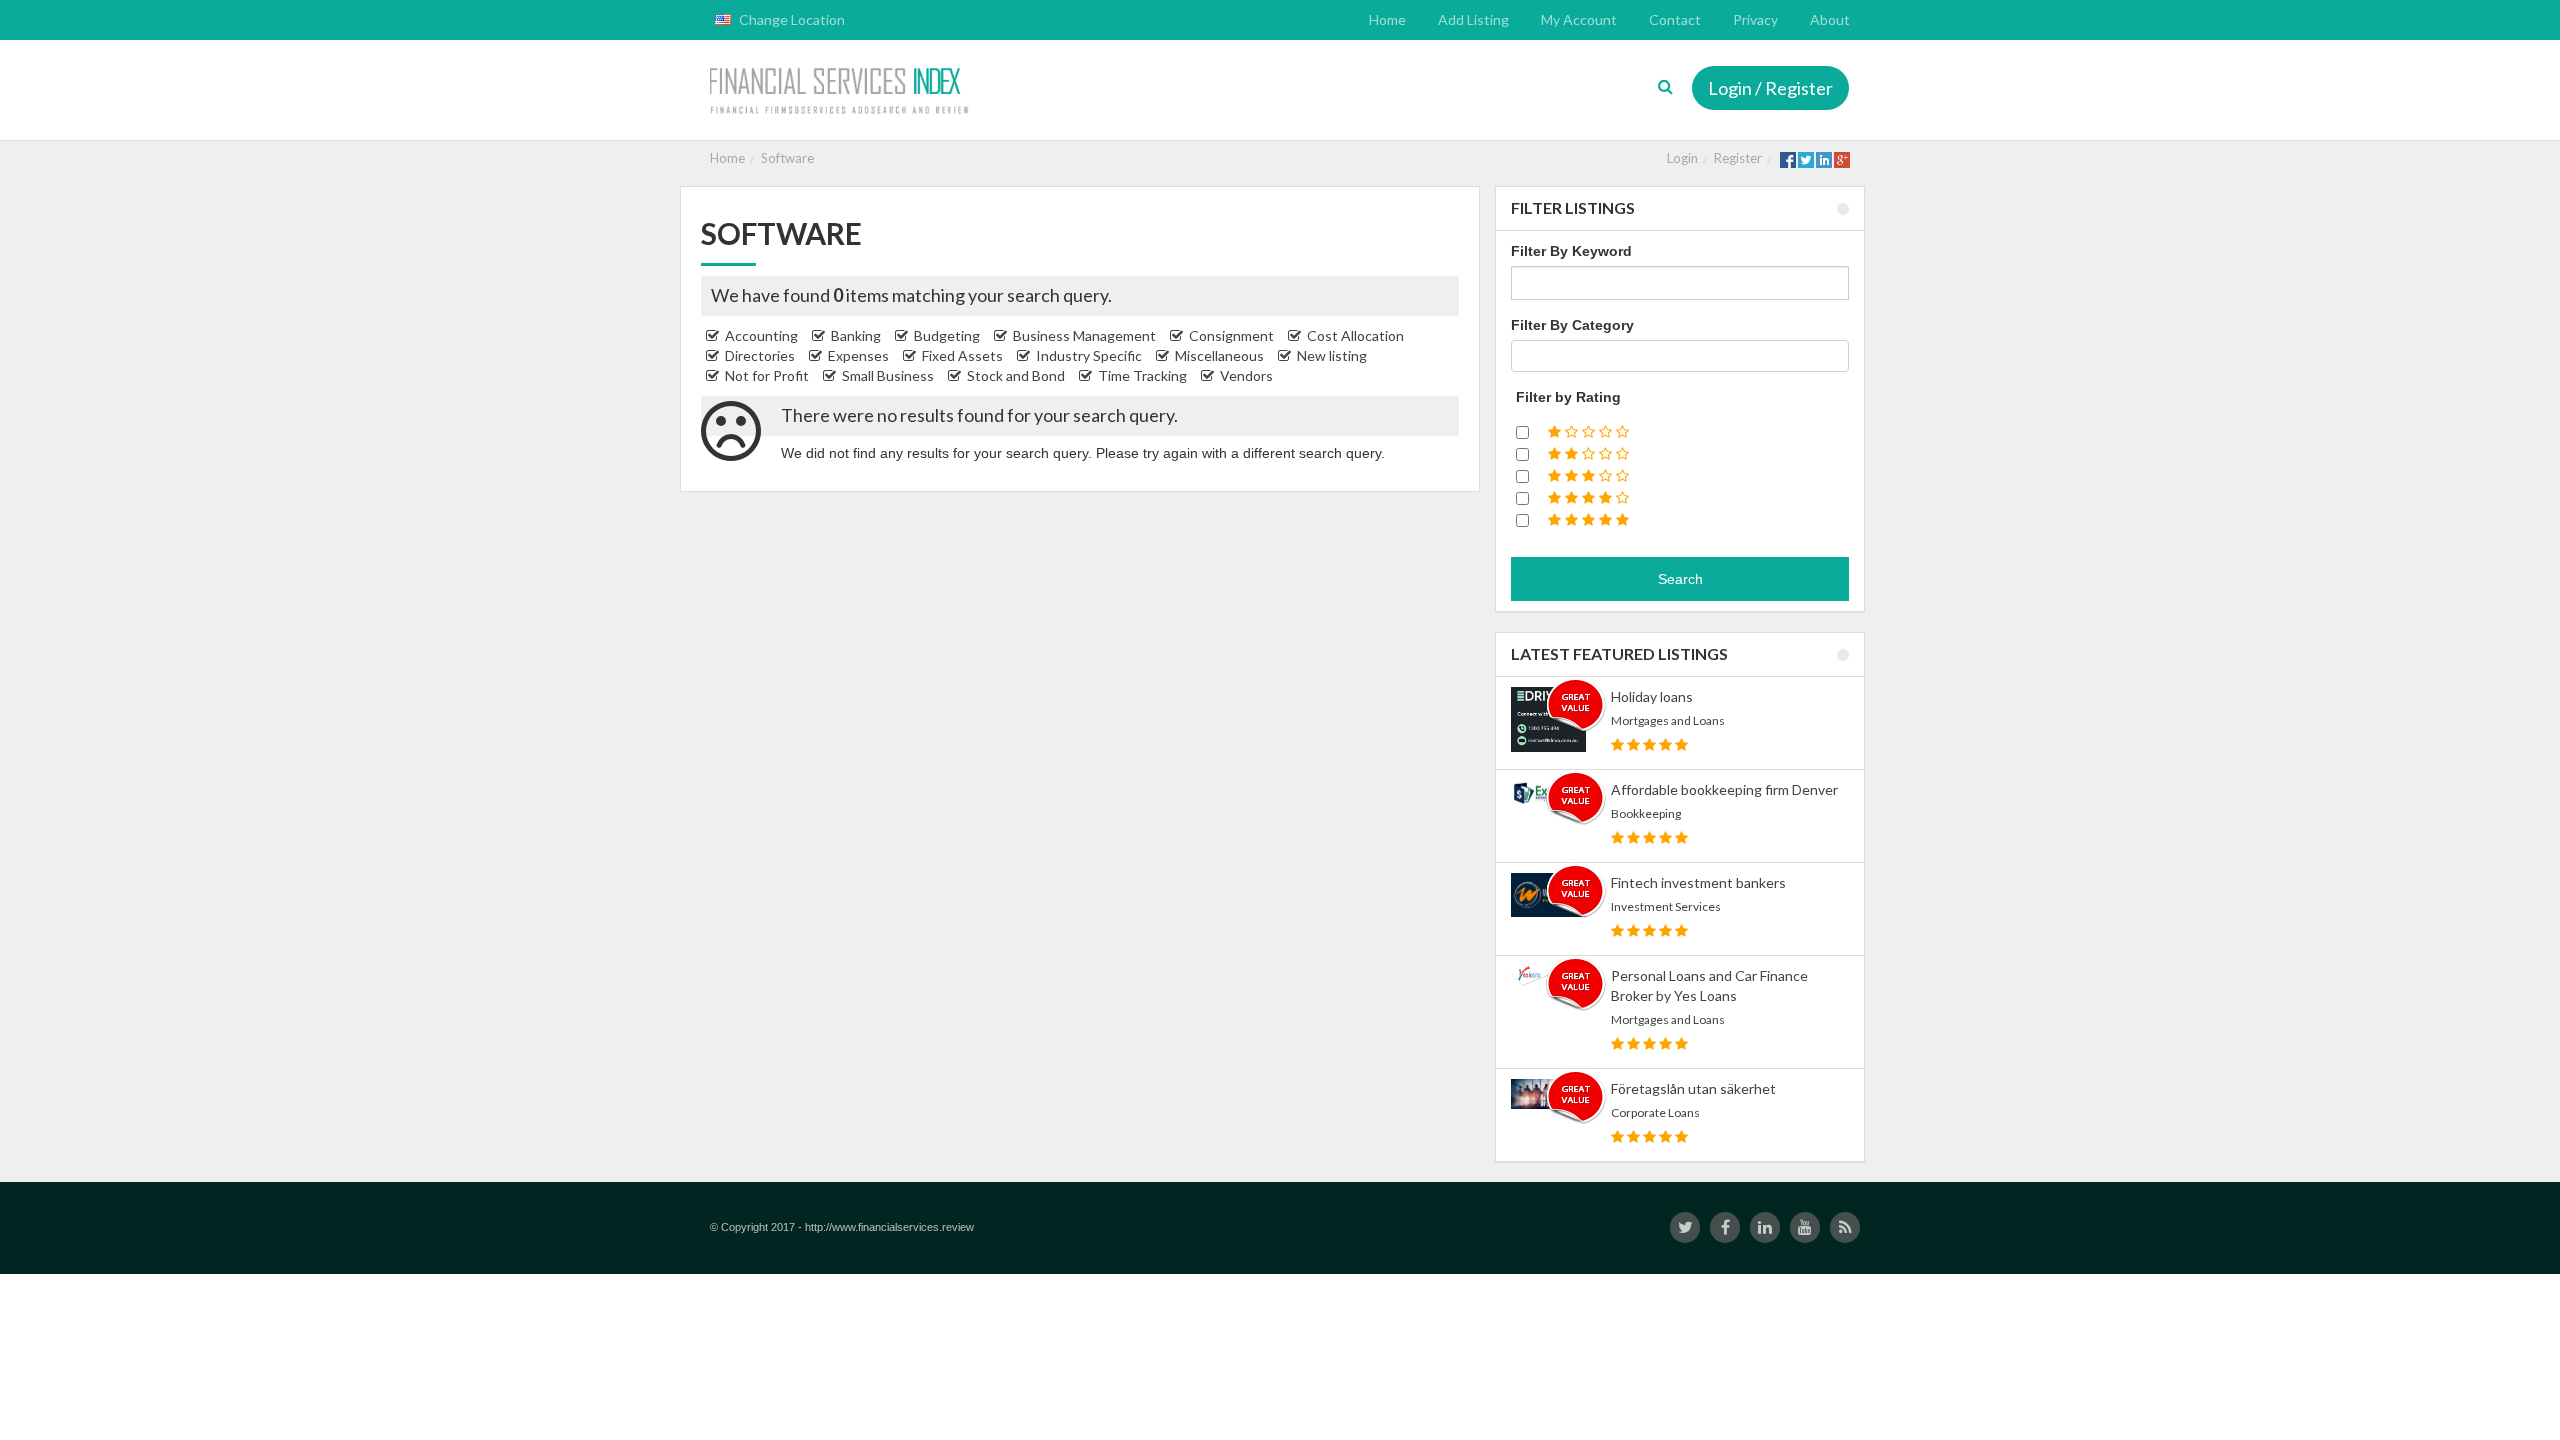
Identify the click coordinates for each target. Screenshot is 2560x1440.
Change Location (790, 19)
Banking (856, 335)
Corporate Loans (1655, 1112)
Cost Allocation (1355, 335)
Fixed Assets (962, 355)
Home (727, 158)
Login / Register (1770, 88)
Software (787, 158)
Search (1680, 579)
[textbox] (1522, 356)
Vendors (1246, 375)
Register (1738, 158)
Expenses (858, 355)
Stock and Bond (1016, 375)
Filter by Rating (1568, 397)
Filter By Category (1572, 325)
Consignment (1231, 335)
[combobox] (1680, 356)
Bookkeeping (1646, 813)
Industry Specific (1089, 355)
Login (1682, 158)
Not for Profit (767, 375)
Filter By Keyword (1571, 251)
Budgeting (947, 335)
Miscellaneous (1219, 355)
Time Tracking (1142, 375)
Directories (760, 355)
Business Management (1084, 335)
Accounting (761, 335)
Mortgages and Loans (1668, 720)
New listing (1332, 355)
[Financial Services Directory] (841, 92)
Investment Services (1666, 906)
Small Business (888, 375)
